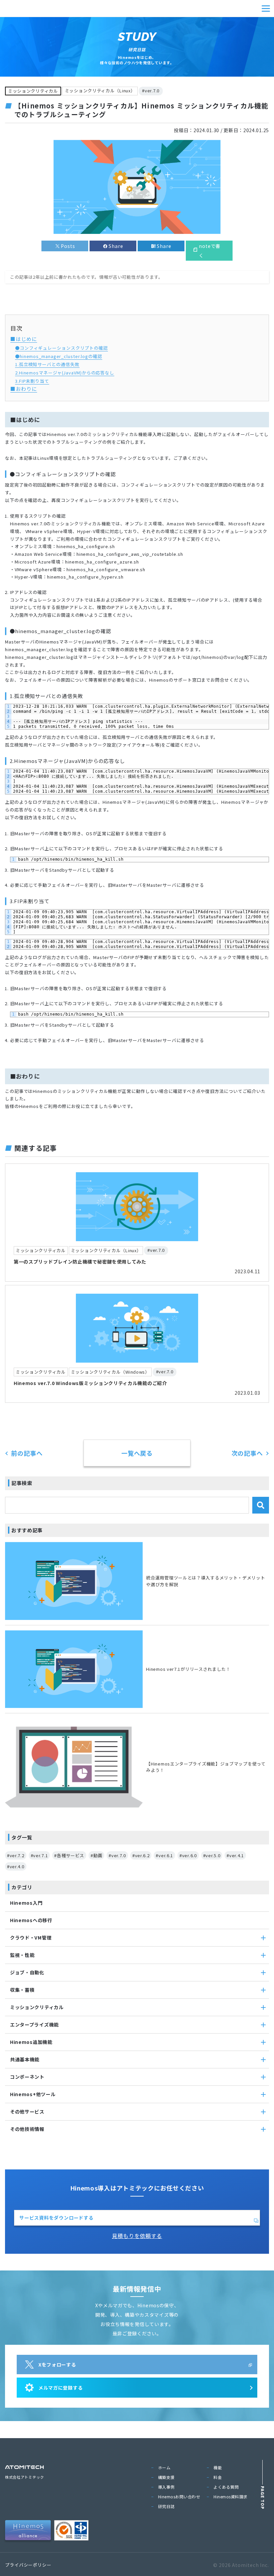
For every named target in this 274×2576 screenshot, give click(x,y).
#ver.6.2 (141, 1855)
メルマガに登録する (60, 2388)
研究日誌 (166, 2506)
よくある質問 (226, 2487)
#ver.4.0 (16, 1866)
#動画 (96, 1855)
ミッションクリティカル (33, 91)
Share (116, 246)
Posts (68, 246)
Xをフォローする (57, 2365)
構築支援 (166, 2477)
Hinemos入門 (26, 1903)
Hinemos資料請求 (231, 2497)
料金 (218, 2477)
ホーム (164, 2467)
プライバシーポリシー (28, 2565)
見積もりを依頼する (137, 2236)
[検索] (261, 1505)
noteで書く (210, 251)
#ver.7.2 (16, 1855)
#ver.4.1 (235, 1855)
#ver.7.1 (39, 1855)
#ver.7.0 (151, 91)
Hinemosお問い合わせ (179, 2497)
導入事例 (166, 2487)
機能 (218, 2467)
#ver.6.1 (164, 1855)
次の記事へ (247, 1453)
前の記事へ (27, 1453)
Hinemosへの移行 (31, 1920)
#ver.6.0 (188, 1855)
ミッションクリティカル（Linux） (100, 91)
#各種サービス (69, 1855)
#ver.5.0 (212, 1855)
